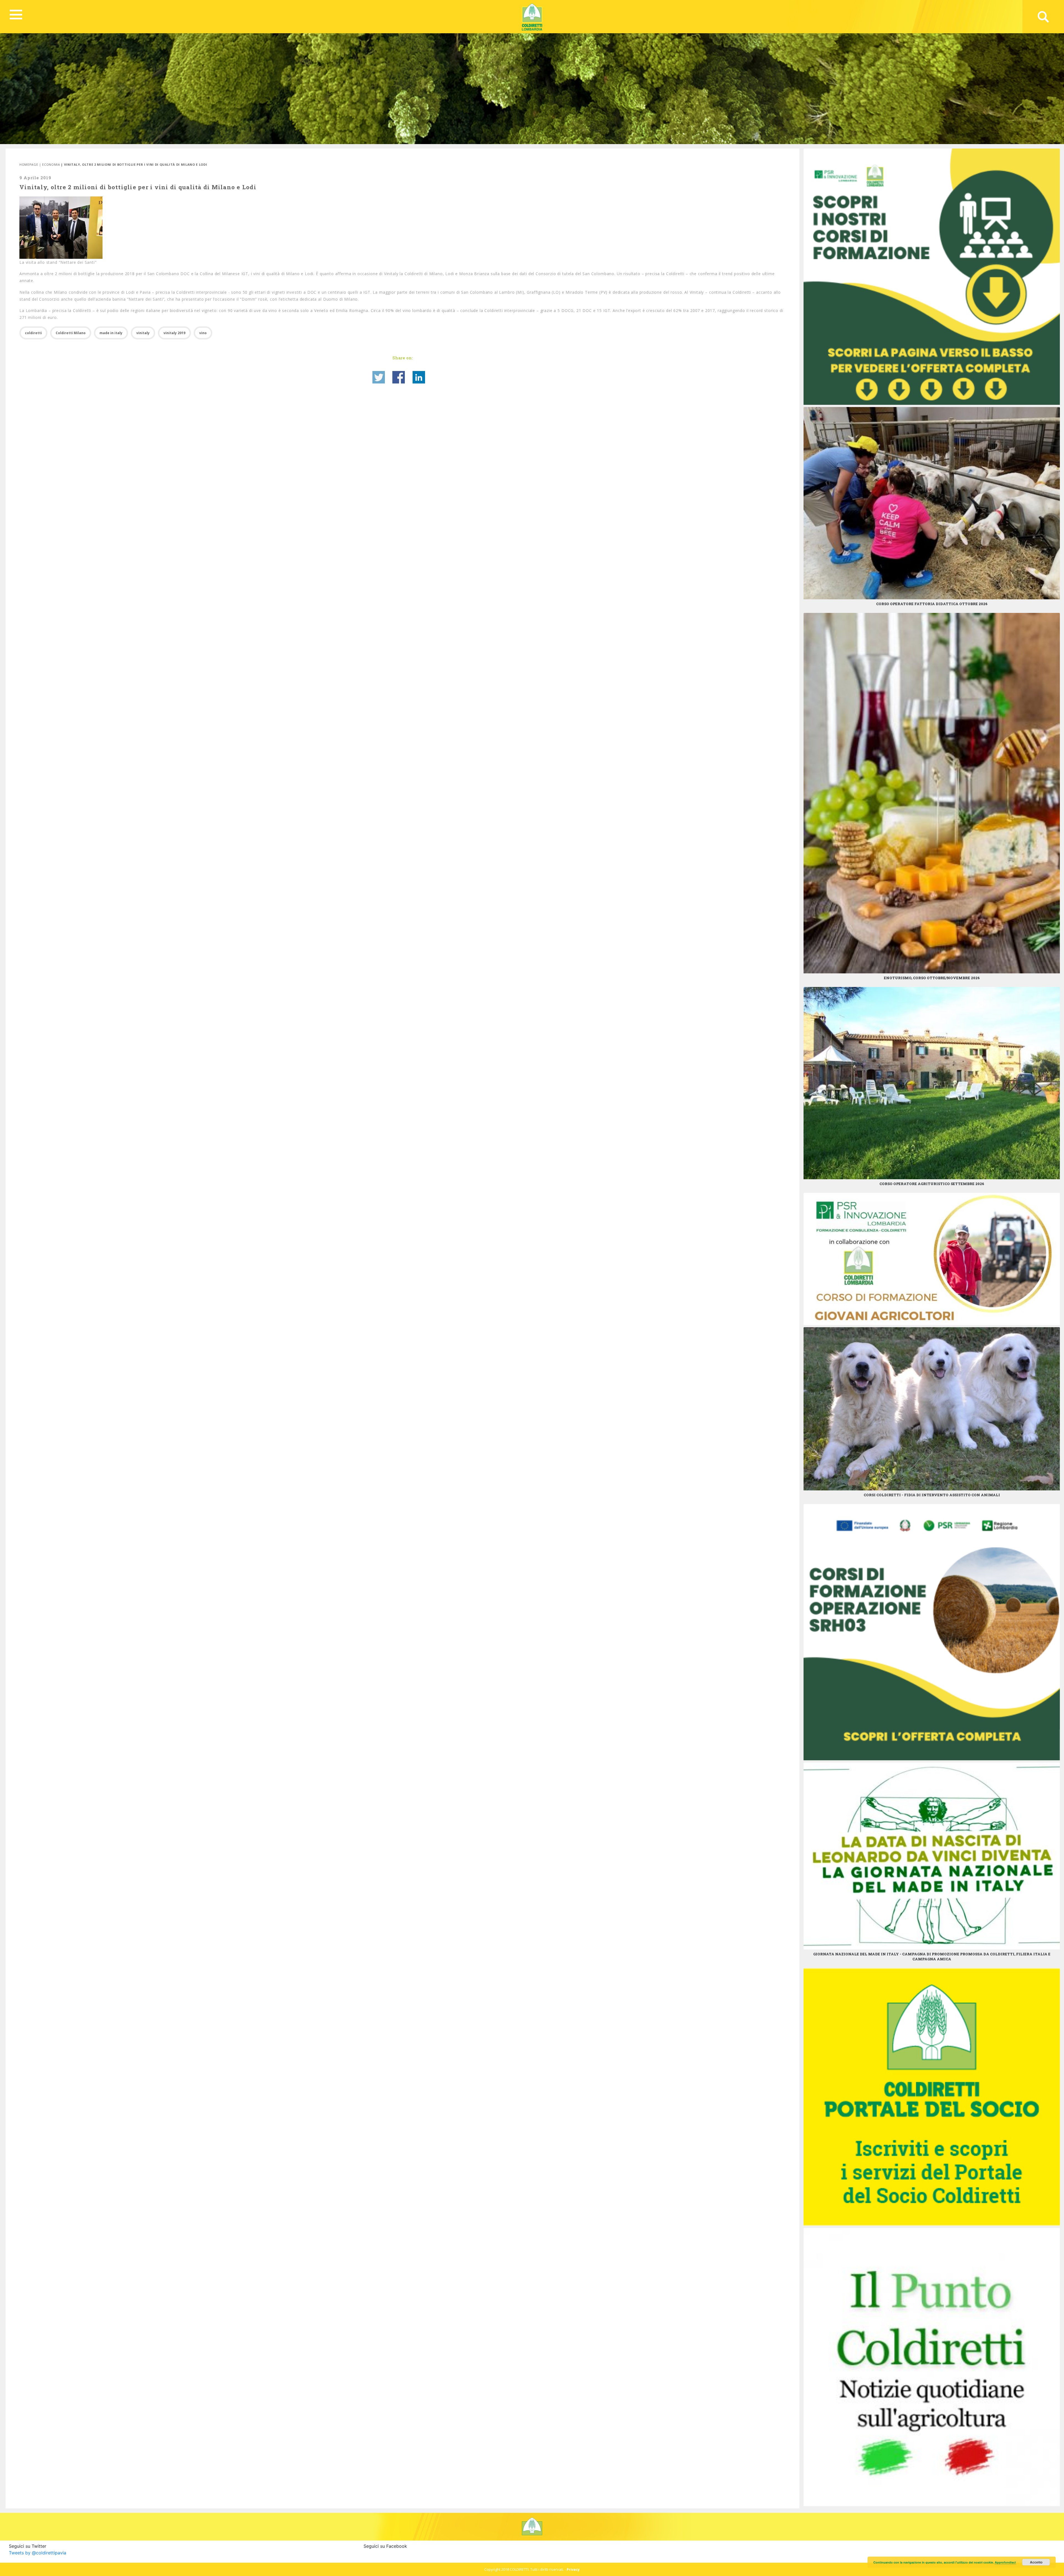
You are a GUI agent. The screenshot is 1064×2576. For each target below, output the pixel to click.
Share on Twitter (379, 377)
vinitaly (143, 333)
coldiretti (33, 333)
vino (203, 333)
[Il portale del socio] (932, 2096)
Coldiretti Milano (71, 333)
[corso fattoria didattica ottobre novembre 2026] (932, 503)
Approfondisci (1005, 2562)
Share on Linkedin (419, 377)
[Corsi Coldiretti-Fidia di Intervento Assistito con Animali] (932, 1408)
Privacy (573, 2569)
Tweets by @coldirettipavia (38, 2553)
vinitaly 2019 (174, 333)
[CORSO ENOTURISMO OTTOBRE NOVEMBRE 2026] (932, 793)
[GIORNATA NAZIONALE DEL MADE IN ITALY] (932, 1855)
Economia (51, 164)
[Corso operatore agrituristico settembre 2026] (932, 1083)
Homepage (29, 164)
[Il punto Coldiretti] (932, 2367)
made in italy (111, 333)
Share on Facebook (399, 377)
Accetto (1036, 2562)
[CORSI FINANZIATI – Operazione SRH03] (932, 1631)
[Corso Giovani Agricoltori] (932, 1258)
